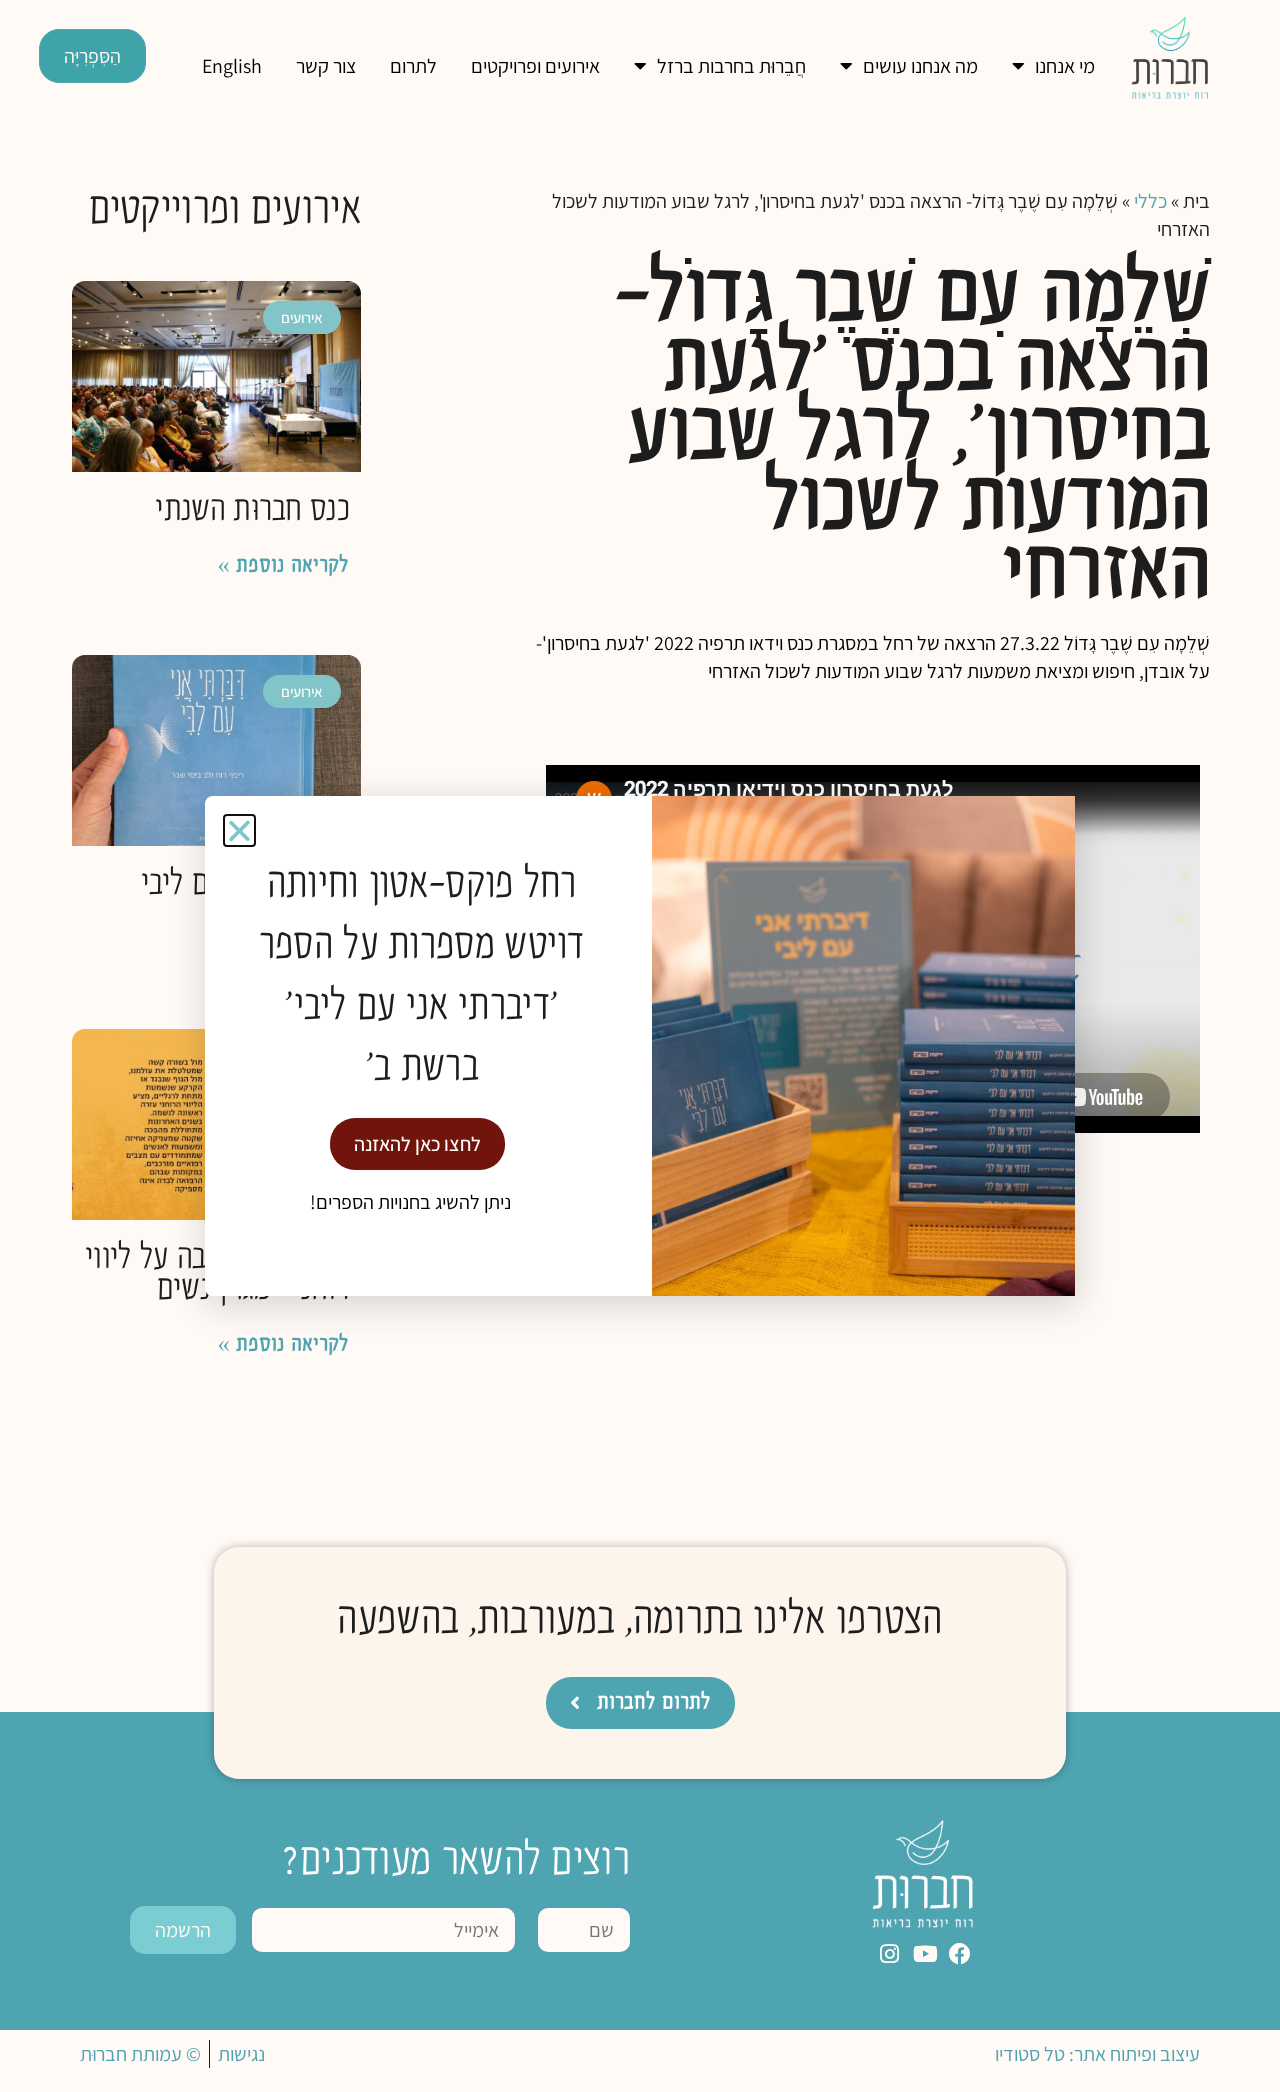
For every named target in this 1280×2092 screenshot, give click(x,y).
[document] (640, 1046)
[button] (239, 830)
